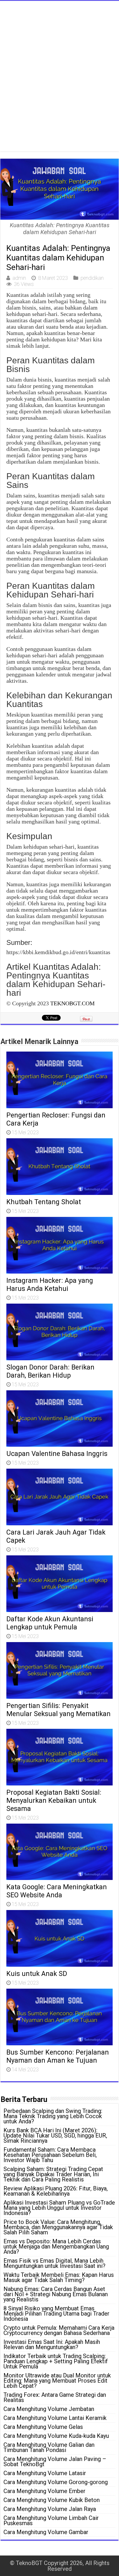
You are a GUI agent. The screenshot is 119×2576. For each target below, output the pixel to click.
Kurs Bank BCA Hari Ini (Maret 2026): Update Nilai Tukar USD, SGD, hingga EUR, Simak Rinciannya (55, 2135)
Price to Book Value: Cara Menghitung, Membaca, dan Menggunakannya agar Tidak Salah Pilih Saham (58, 2227)
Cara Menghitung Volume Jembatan (49, 2409)
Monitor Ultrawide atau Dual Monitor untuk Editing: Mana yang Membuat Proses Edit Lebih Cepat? (57, 2381)
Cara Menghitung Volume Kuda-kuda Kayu (56, 2436)
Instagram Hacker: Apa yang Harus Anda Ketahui (50, 1285)
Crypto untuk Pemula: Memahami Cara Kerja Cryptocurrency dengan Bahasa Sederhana (59, 2330)
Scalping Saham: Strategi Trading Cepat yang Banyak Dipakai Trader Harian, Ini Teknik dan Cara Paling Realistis (53, 2174)
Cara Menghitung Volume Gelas (43, 2427)
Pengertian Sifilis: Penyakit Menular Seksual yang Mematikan (58, 1710)
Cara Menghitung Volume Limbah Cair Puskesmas (51, 2521)
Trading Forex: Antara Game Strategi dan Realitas (55, 2397)
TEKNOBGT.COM (72, 1003)
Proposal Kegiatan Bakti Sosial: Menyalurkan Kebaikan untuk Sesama (54, 1800)
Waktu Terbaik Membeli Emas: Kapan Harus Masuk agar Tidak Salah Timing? (59, 2277)
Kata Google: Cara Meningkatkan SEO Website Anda (57, 1891)
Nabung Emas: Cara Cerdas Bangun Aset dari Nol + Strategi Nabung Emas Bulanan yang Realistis (56, 2294)
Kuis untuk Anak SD (37, 1974)
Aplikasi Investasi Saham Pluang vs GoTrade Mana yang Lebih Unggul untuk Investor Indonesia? (59, 2208)
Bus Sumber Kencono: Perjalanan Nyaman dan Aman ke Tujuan (58, 2056)
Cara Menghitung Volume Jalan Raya (50, 2509)
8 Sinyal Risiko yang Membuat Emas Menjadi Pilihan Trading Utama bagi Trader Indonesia (56, 2314)
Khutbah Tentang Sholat (44, 1202)
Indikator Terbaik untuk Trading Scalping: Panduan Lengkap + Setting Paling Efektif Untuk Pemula (56, 2361)
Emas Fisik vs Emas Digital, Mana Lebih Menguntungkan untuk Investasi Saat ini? (54, 2263)
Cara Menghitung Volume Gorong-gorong (56, 2482)
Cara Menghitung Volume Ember (44, 2491)
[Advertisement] (59, 83)
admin (19, 278)
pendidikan (92, 278)
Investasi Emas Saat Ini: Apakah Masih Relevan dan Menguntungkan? (52, 2344)
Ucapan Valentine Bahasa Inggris (57, 1454)
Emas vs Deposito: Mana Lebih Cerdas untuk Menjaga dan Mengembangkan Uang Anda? (56, 2246)
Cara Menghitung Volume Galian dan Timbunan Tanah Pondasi (49, 2447)
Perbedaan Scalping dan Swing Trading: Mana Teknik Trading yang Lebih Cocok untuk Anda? (53, 2116)
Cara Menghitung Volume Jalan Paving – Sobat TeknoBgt (55, 2462)
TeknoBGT (29, 2563)
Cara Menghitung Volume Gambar (46, 2532)
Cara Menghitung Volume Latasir (45, 2473)
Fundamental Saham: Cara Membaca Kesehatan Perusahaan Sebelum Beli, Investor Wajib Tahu (50, 2155)
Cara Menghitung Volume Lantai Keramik (55, 2418)
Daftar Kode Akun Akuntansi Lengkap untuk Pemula (50, 1623)
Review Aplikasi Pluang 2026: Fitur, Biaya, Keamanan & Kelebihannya (56, 2191)
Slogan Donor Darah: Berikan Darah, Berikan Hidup (50, 1371)
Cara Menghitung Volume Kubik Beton (52, 2500)
